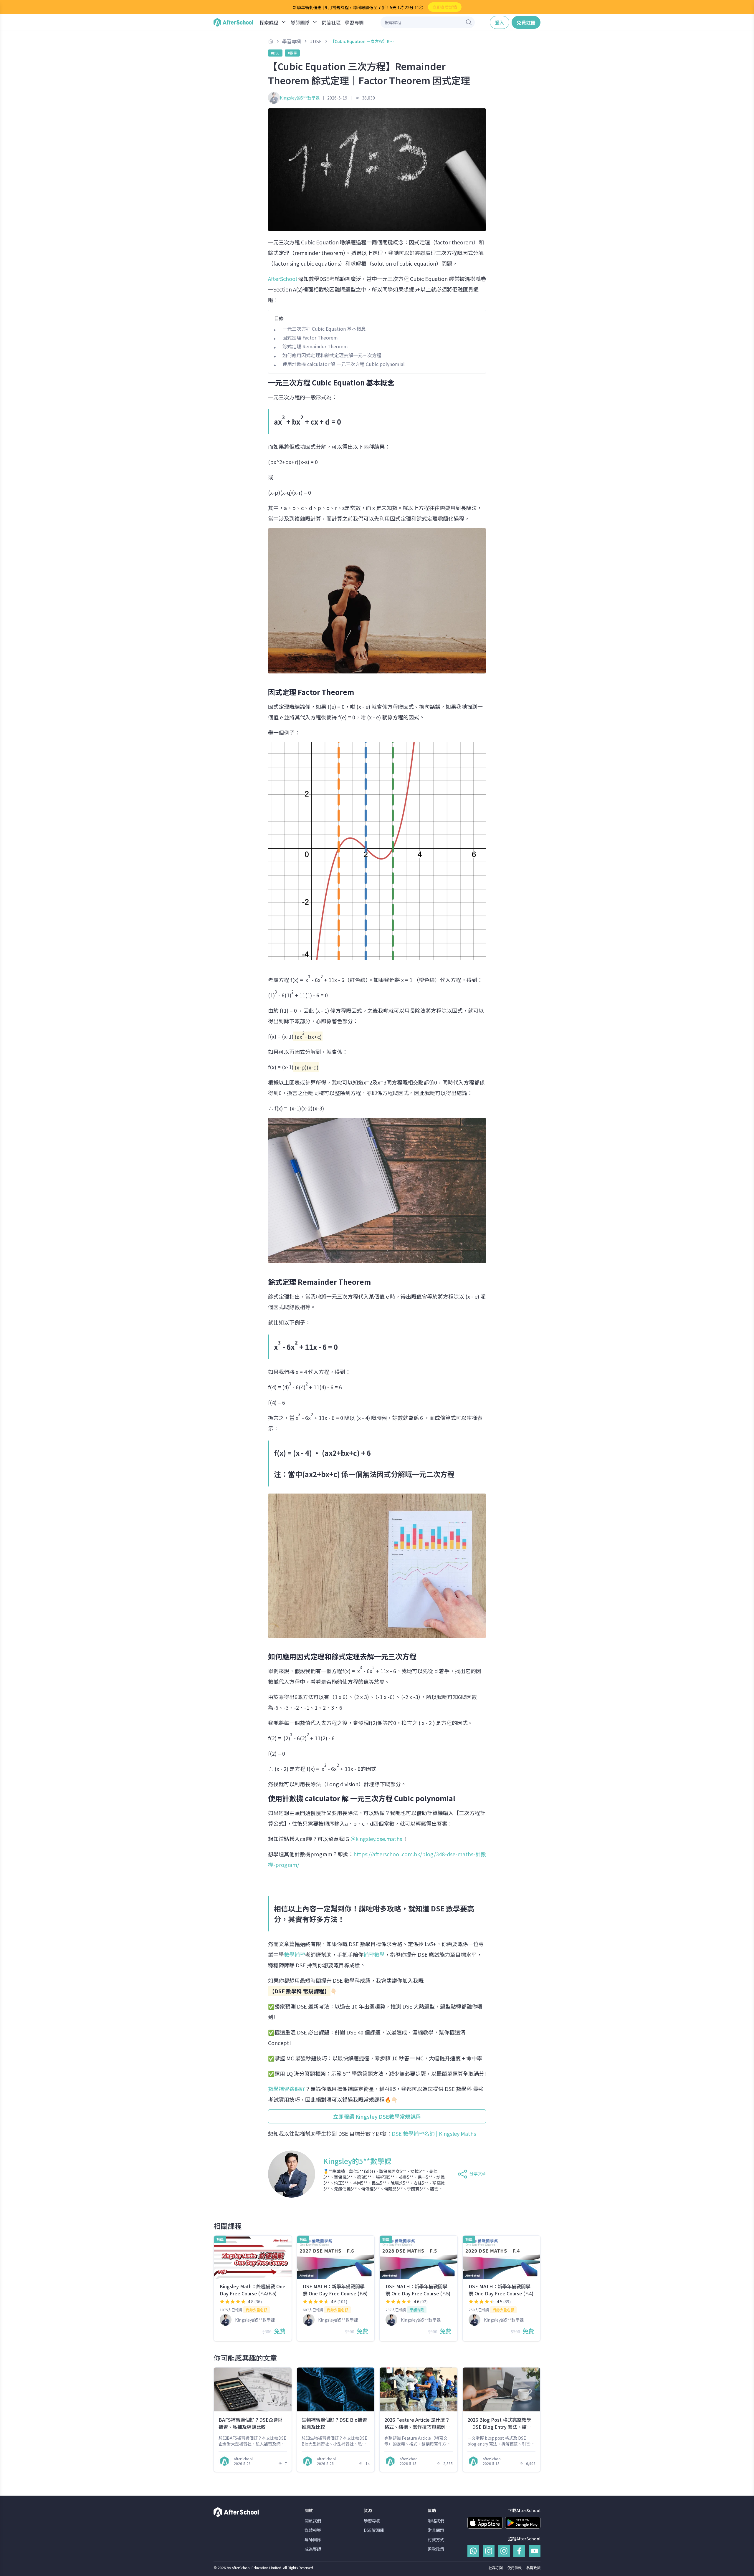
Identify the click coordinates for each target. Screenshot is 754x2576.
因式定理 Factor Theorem (310, 337)
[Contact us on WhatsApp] (473, 2551)
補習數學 (374, 1954)
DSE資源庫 (374, 2530)
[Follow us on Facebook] (519, 2551)
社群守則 (496, 2568)
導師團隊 (313, 2539)
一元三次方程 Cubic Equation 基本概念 (324, 329)
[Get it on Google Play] (523, 2523)
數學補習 (295, 1954)
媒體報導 (313, 2530)
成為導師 (313, 2549)
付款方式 (436, 2539)
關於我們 (313, 2521)
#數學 (292, 53)
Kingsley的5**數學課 (300, 98)
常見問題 (436, 2530)
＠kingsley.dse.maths (377, 1839)
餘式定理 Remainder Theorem (315, 346)
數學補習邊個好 (287, 2089)
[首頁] (271, 41)
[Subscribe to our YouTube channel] (535, 2551)
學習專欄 (354, 22)
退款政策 (436, 2549)
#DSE (275, 53)
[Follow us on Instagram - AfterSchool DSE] (504, 2551)
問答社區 (331, 22)
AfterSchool (282, 279)
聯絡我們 (436, 2521)
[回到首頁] (233, 22)
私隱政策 (533, 2568)
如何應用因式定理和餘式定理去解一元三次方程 (332, 355)
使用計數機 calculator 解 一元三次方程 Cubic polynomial (344, 364)
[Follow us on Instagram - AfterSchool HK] (489, 2551)
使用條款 (515, 2568)
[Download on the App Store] (485, 2523)
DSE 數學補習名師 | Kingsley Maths (434, 2133)
